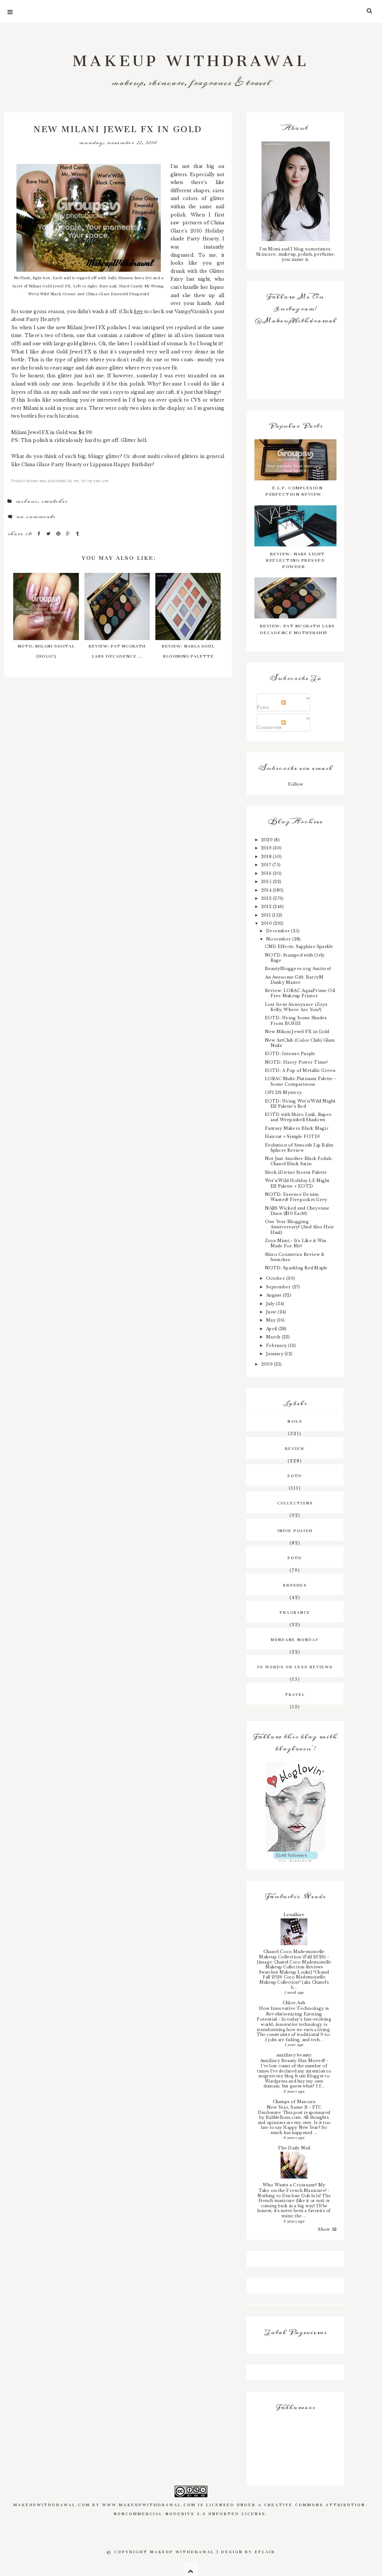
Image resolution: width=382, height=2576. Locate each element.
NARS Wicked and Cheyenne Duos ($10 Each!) (297, 1211)
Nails (295, 1420)
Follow (295, 784)
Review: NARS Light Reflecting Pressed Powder (295, 559)
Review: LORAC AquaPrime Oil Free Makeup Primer (300, 993)
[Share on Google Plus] (69, 534)
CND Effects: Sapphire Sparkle (299, 946)
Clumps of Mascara (294, 2102)
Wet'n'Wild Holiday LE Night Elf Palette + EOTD (297, 1183)
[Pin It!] (59, 534)
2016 (267, 873)
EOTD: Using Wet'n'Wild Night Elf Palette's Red (300, 1104)
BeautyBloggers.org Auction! (298, 969)
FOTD (295, 1557)
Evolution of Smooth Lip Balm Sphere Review (299, 1148)
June (272, 1312)
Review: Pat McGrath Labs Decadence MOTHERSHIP (297, 628)
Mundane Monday (295, 1639)
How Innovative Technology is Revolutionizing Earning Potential (293, 2014)
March (274, 1337)
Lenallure (294, 1915)
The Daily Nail (294, 2148)
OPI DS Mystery (283, 1092)
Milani (26, 501)
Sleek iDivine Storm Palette (296, 1172)
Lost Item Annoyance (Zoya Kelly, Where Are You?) (296, 1007)
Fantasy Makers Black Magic (297, 1128)
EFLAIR (265, 2551)
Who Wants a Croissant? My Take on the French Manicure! (293, 2188)
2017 (267, 865)
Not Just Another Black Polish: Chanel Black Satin (299, 1161)
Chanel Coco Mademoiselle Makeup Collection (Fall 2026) (293, 1954)
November (279, 939)
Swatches (54, 501)
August (274, 1295)
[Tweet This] (49, 534)
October (276, 1278)
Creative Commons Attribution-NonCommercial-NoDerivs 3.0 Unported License (241, 2508)
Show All (327, 2229)
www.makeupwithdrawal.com (149, 2504)
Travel (295, 1694)
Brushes (295, 1584)
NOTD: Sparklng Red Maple (296, 1268)
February (277, 1345)
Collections (295, 1502)
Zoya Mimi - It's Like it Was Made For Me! (296, 1243)
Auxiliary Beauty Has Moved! (293, 2061)
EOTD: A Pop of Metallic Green (300, 1070)
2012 (267, 907)
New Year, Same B (288, 2107)
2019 (267, 848)
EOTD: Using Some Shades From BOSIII (296, 1020)
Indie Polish (295, 1530)
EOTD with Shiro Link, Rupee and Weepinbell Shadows (298, 1117)
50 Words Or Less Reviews (295, 1666)
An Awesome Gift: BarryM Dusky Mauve (294, 980)
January (275, 1354)
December (278, 931)
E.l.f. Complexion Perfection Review (294, 490)
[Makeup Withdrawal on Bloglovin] (295, 1807)
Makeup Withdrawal (191, 57)
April (272, 1329)
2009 (267, 1364)
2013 (267, 898)
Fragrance (295, 1612)
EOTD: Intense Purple (290, 1054)
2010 (267, 923)
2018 (267, 857)
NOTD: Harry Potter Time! (296, 1062)
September (279, 1287)
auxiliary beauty (294, 2055)
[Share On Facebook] (40, 534)
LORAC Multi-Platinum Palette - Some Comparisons (300, 1081)
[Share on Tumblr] (78, 534)
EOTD (295, 1475)
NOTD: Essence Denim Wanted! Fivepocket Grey (296, 1197)
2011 (267, 915)
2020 (267, 840)
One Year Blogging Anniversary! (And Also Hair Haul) (299, 1227)
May (271, 1320)
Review (295, 1448)
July (271, 1304)
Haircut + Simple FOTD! (292, 1136)
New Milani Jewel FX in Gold (297, 1032)
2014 (267, 890)
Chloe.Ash (294, 2003)
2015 (267, 882)
